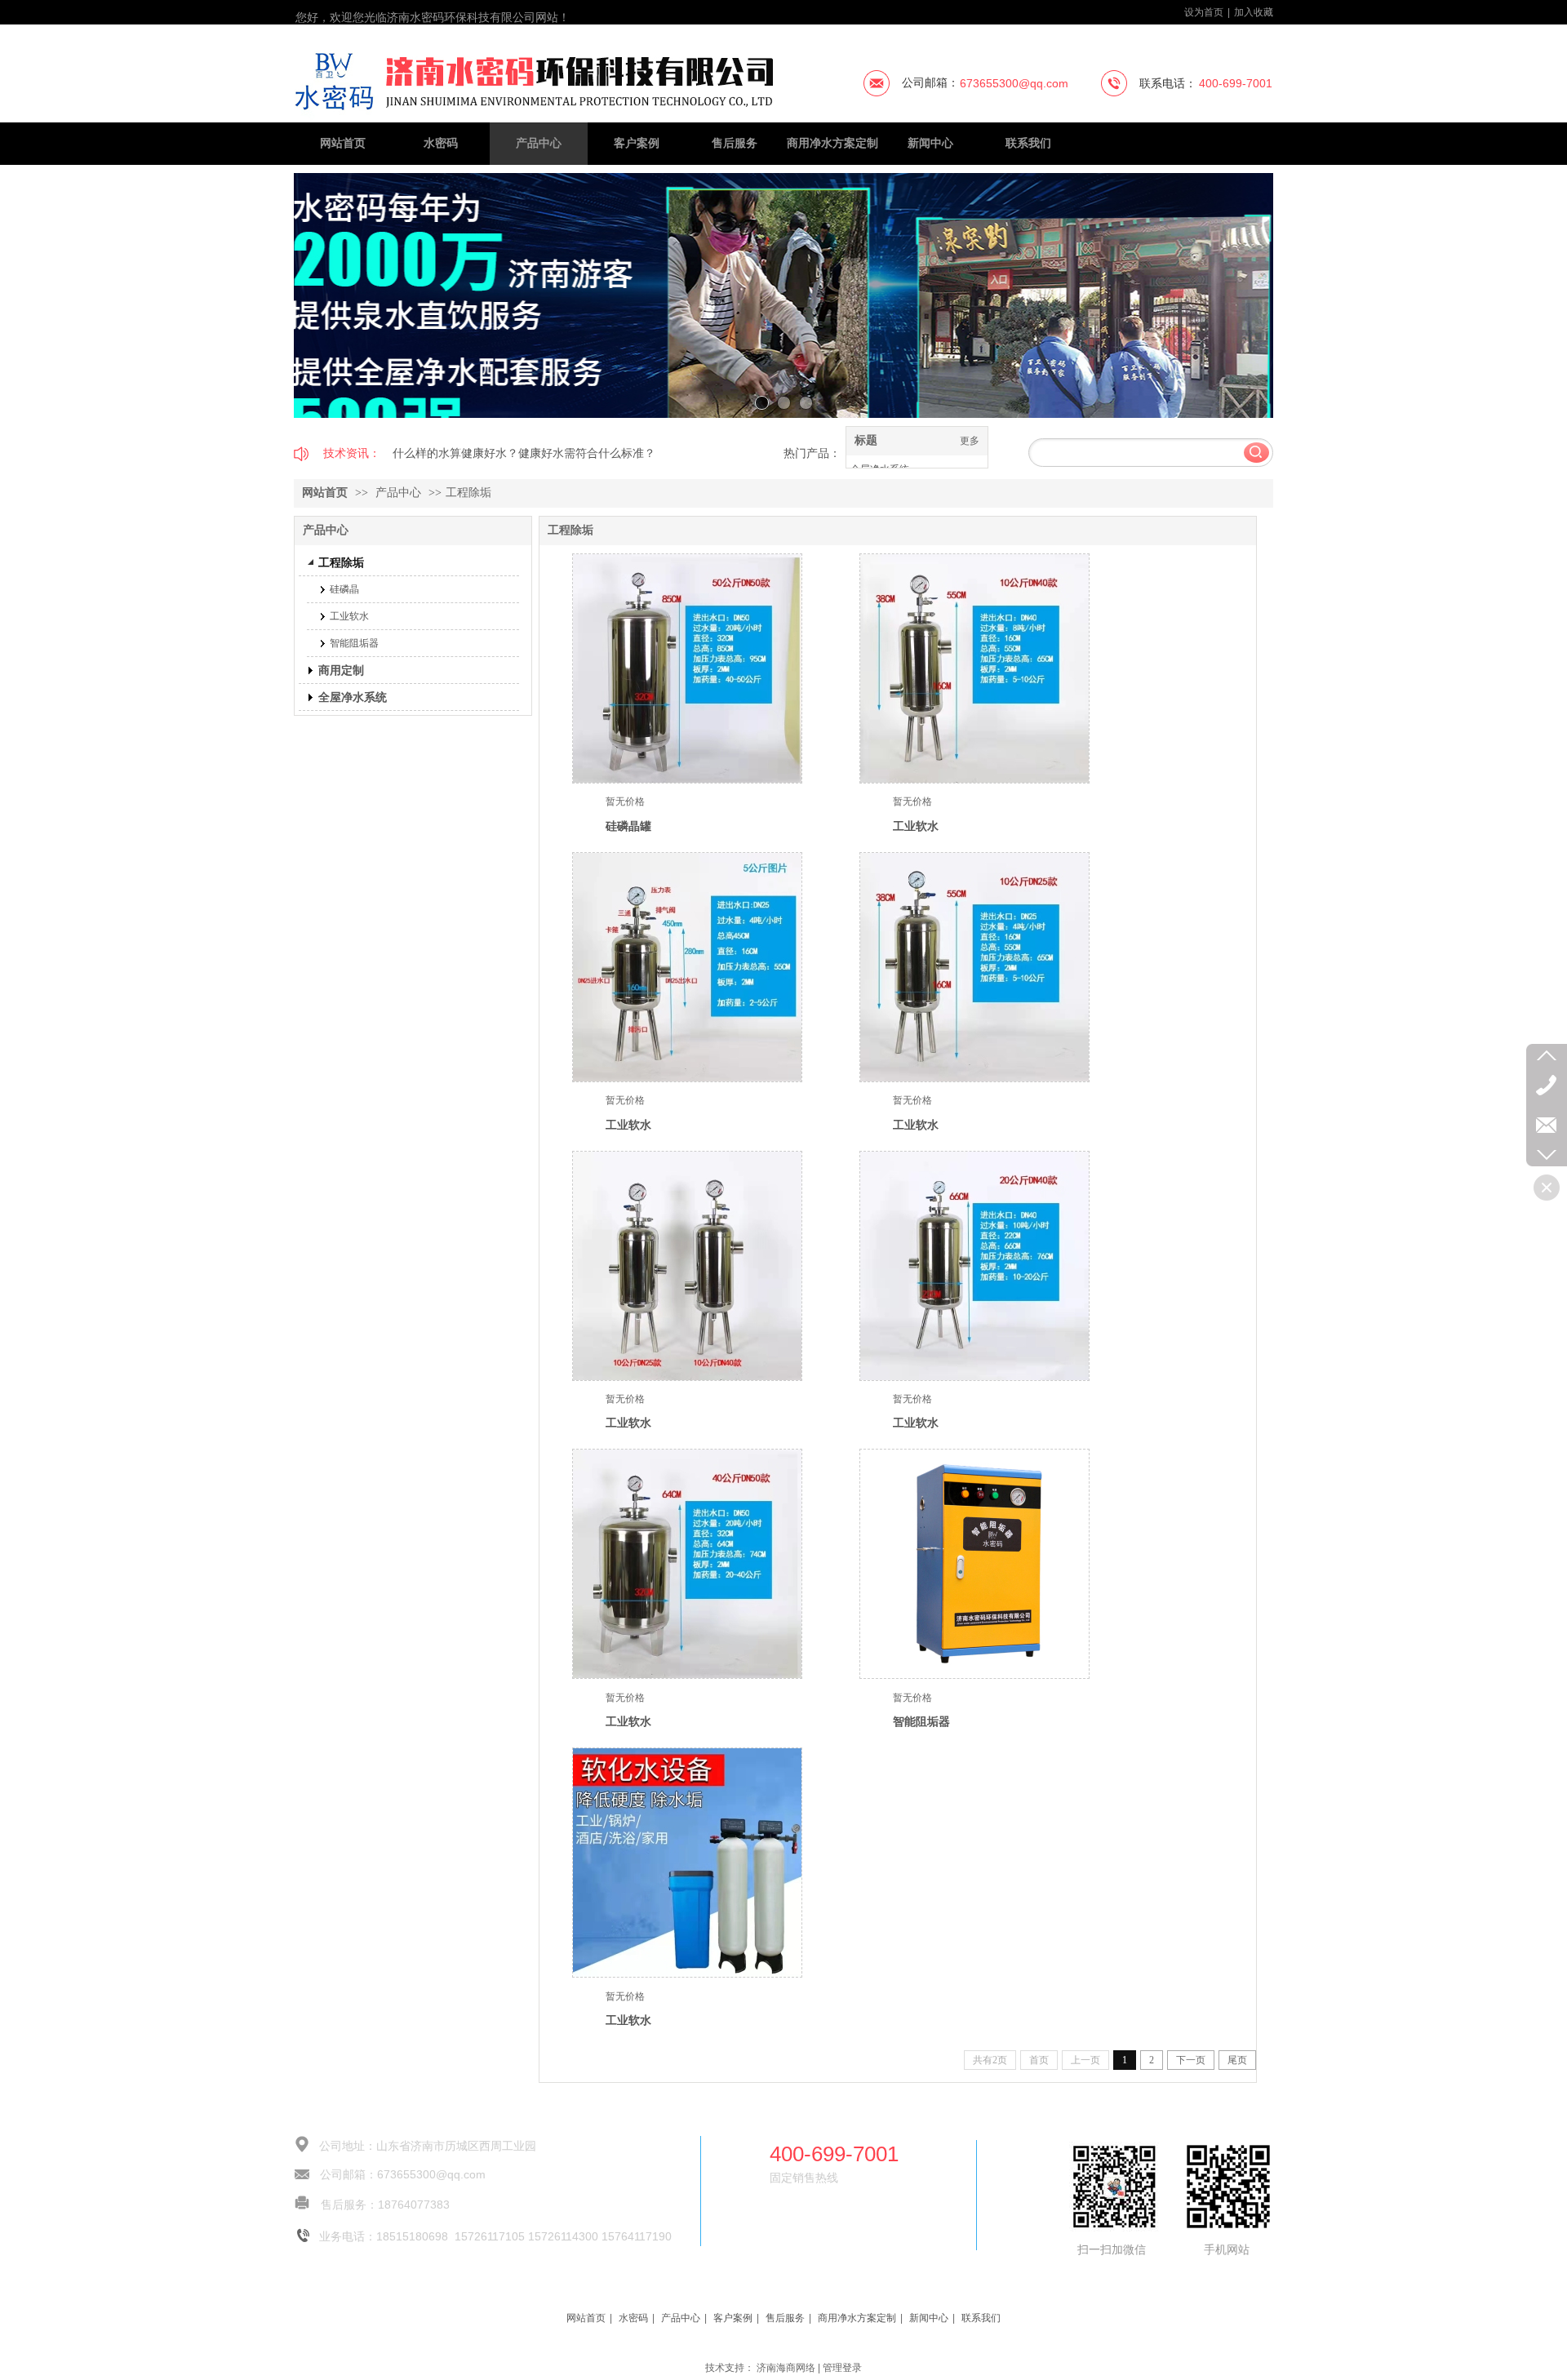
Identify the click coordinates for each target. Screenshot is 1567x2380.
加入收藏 (1254, 12)
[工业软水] (974, 668)
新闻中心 (929, 2318)
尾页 (1237, 2060)
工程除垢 (468, 493)
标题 (866, 440)
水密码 (633, 2318)
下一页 (1191, 2060)
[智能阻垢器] (974, 1564)
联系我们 (981, 2318)
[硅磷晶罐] (687, 668)
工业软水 (916, 826)
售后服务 (785, 2318)
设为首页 (1204, 12)
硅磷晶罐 (628, 826)
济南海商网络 (786, 2368)
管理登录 (842, 2368)
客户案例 (733, 2318)
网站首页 (325, 493)
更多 (970, 441)
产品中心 (398, 493)
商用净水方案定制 (857, 2318)
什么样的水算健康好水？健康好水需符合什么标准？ (524, 453)
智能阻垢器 (921, 1721)
